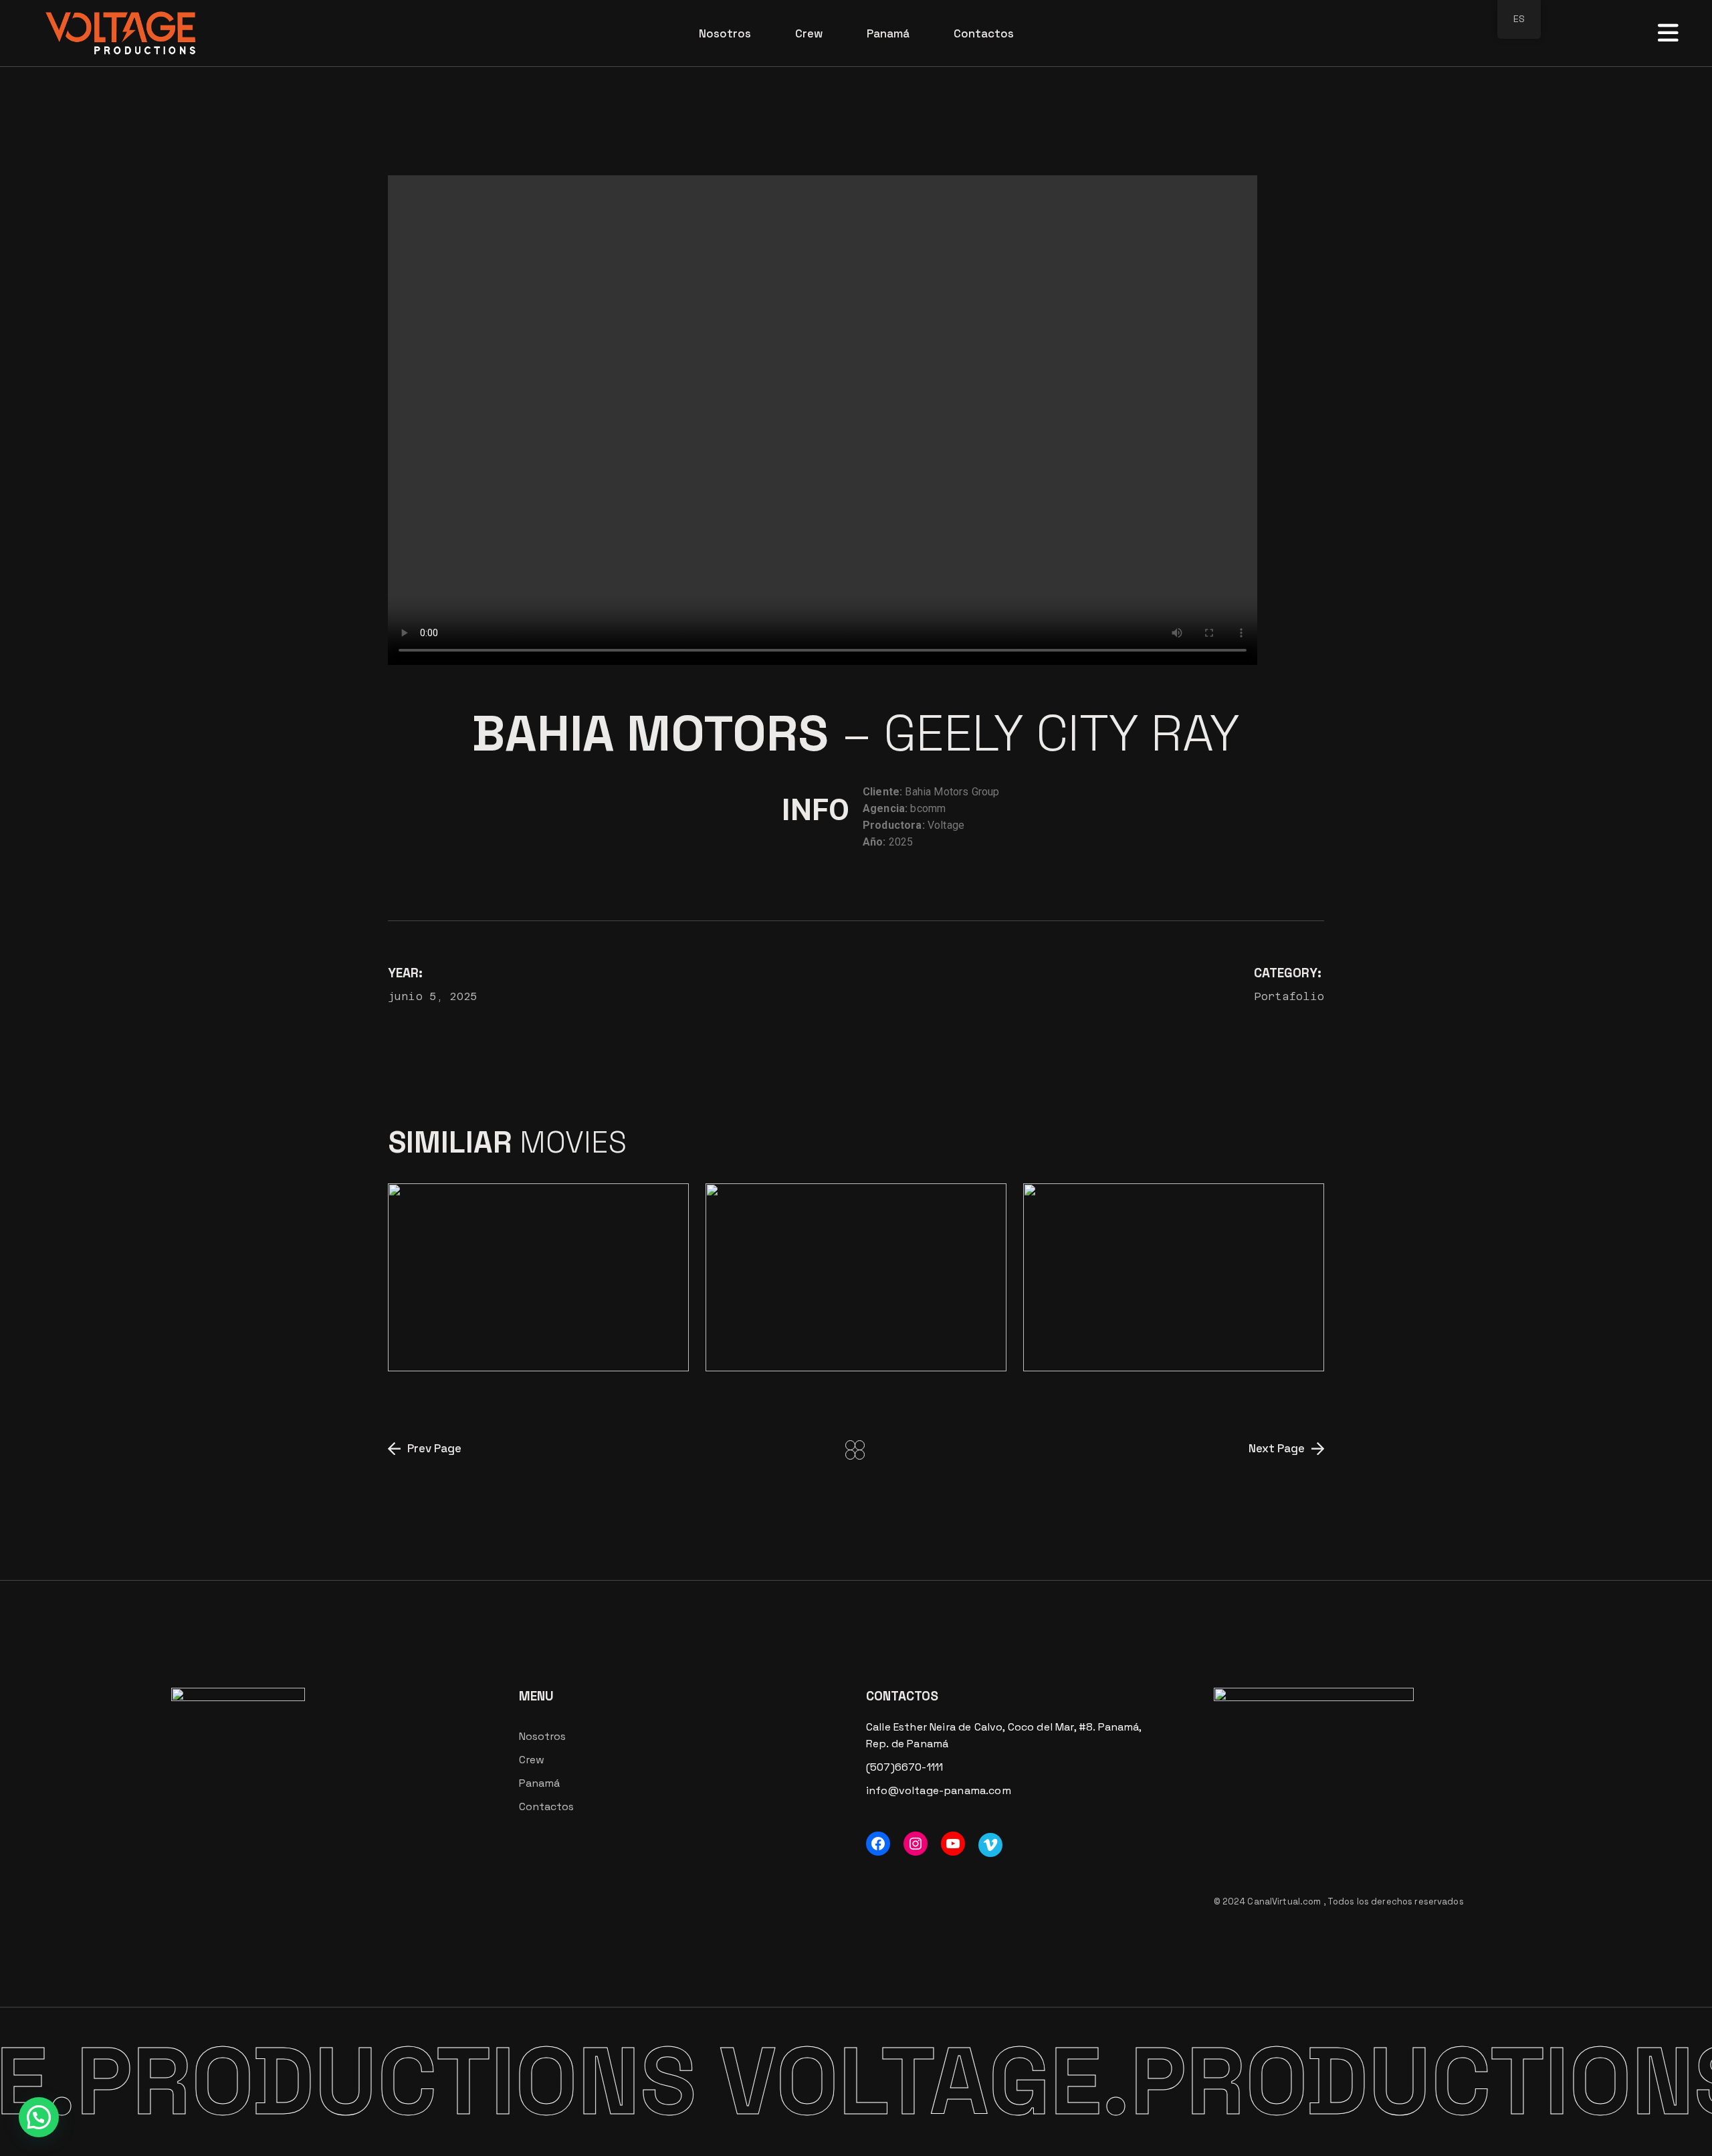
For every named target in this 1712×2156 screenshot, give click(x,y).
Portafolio (1289, 996)
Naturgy (837, 1320)
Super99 (1168, 1331)
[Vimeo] (990, 1845)
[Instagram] (916, 1844)
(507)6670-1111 (904, 1767)
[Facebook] (878, 1844)
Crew (532, 1760)
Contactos (546, 1806)
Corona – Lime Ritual (506, 1331)
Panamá (539, 1783)
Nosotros (542, 1736)
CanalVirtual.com (1285, 1901)
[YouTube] (953, 1844)
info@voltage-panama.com (939, 1790)
